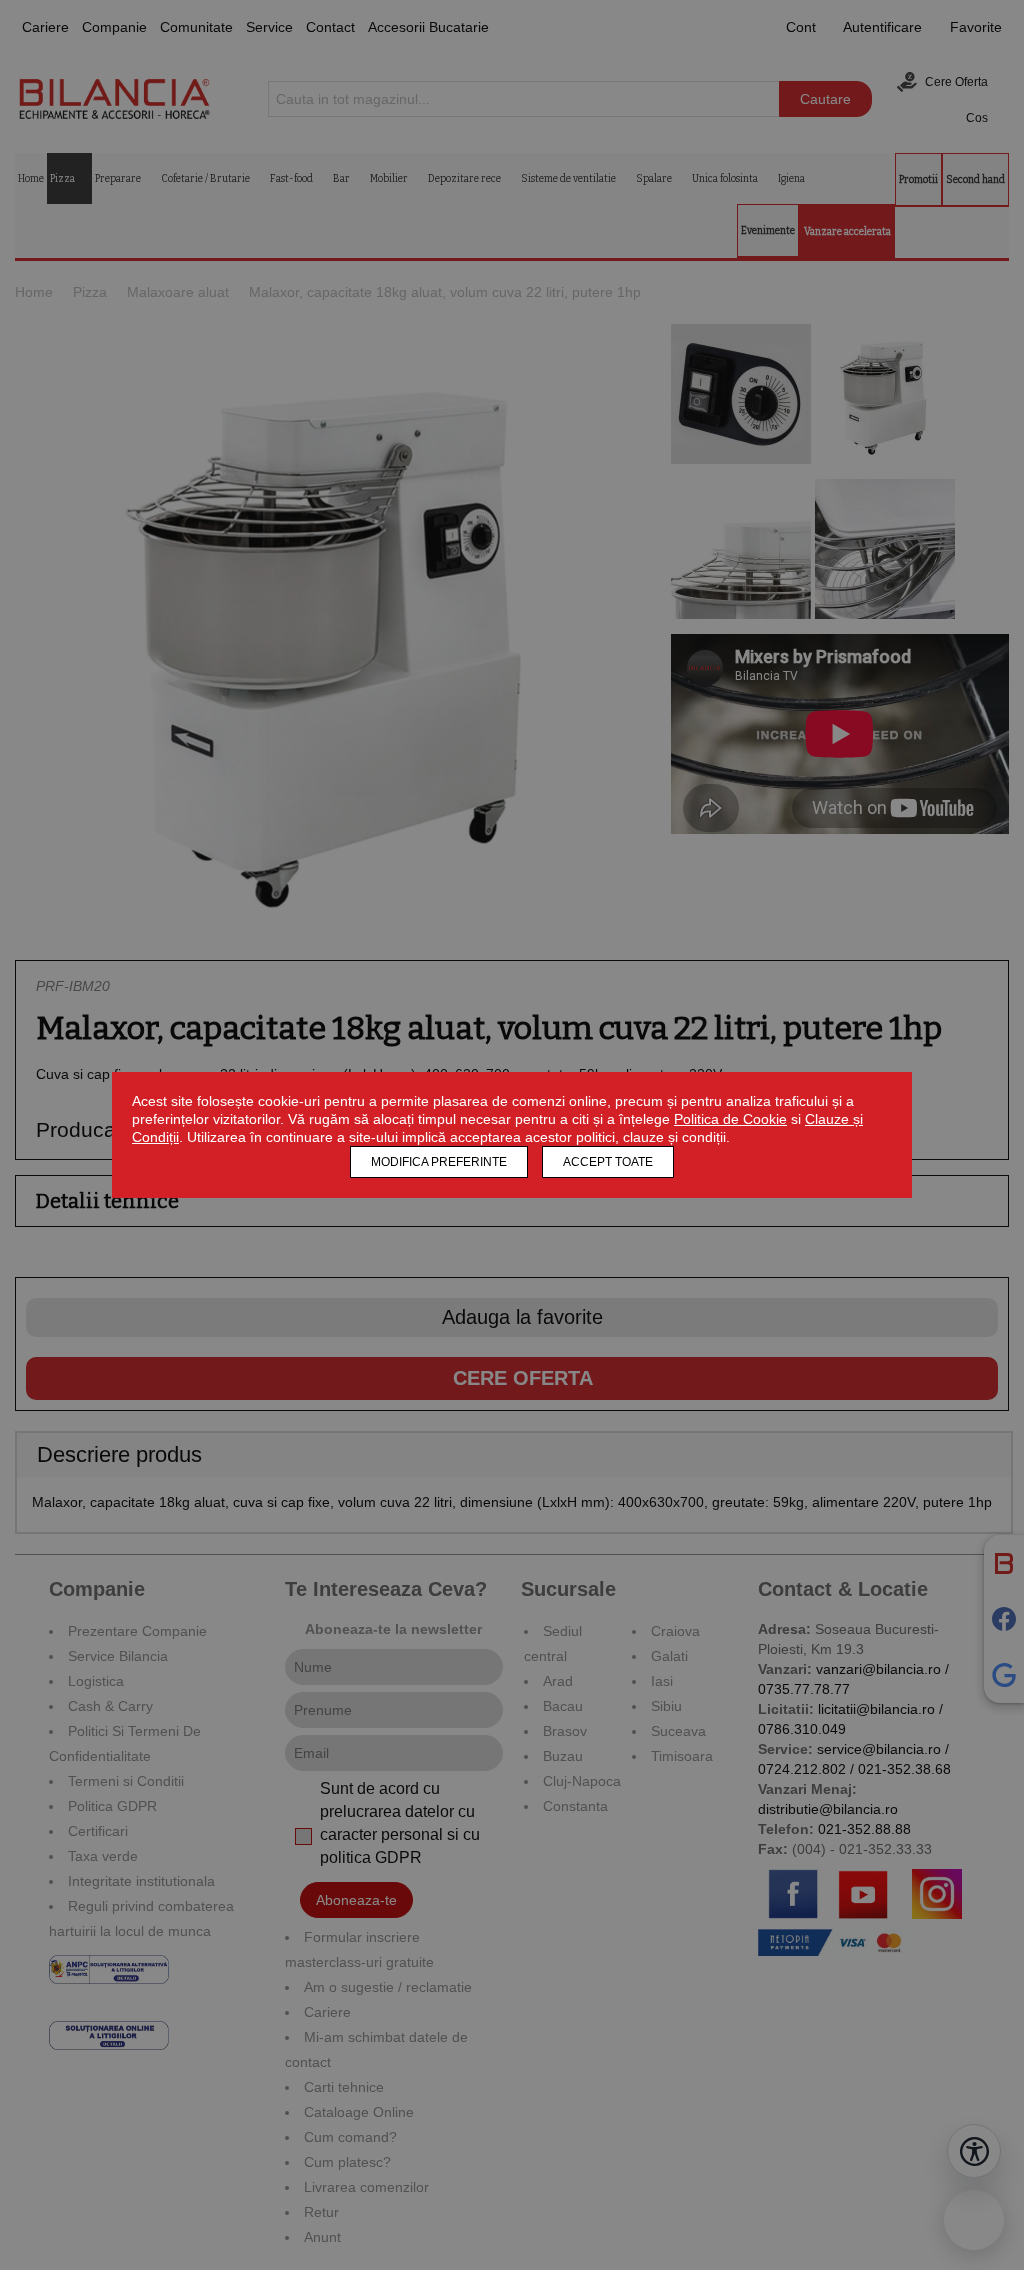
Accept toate (608, 1162)
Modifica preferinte (439, 1162)
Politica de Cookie (730, 1119)
